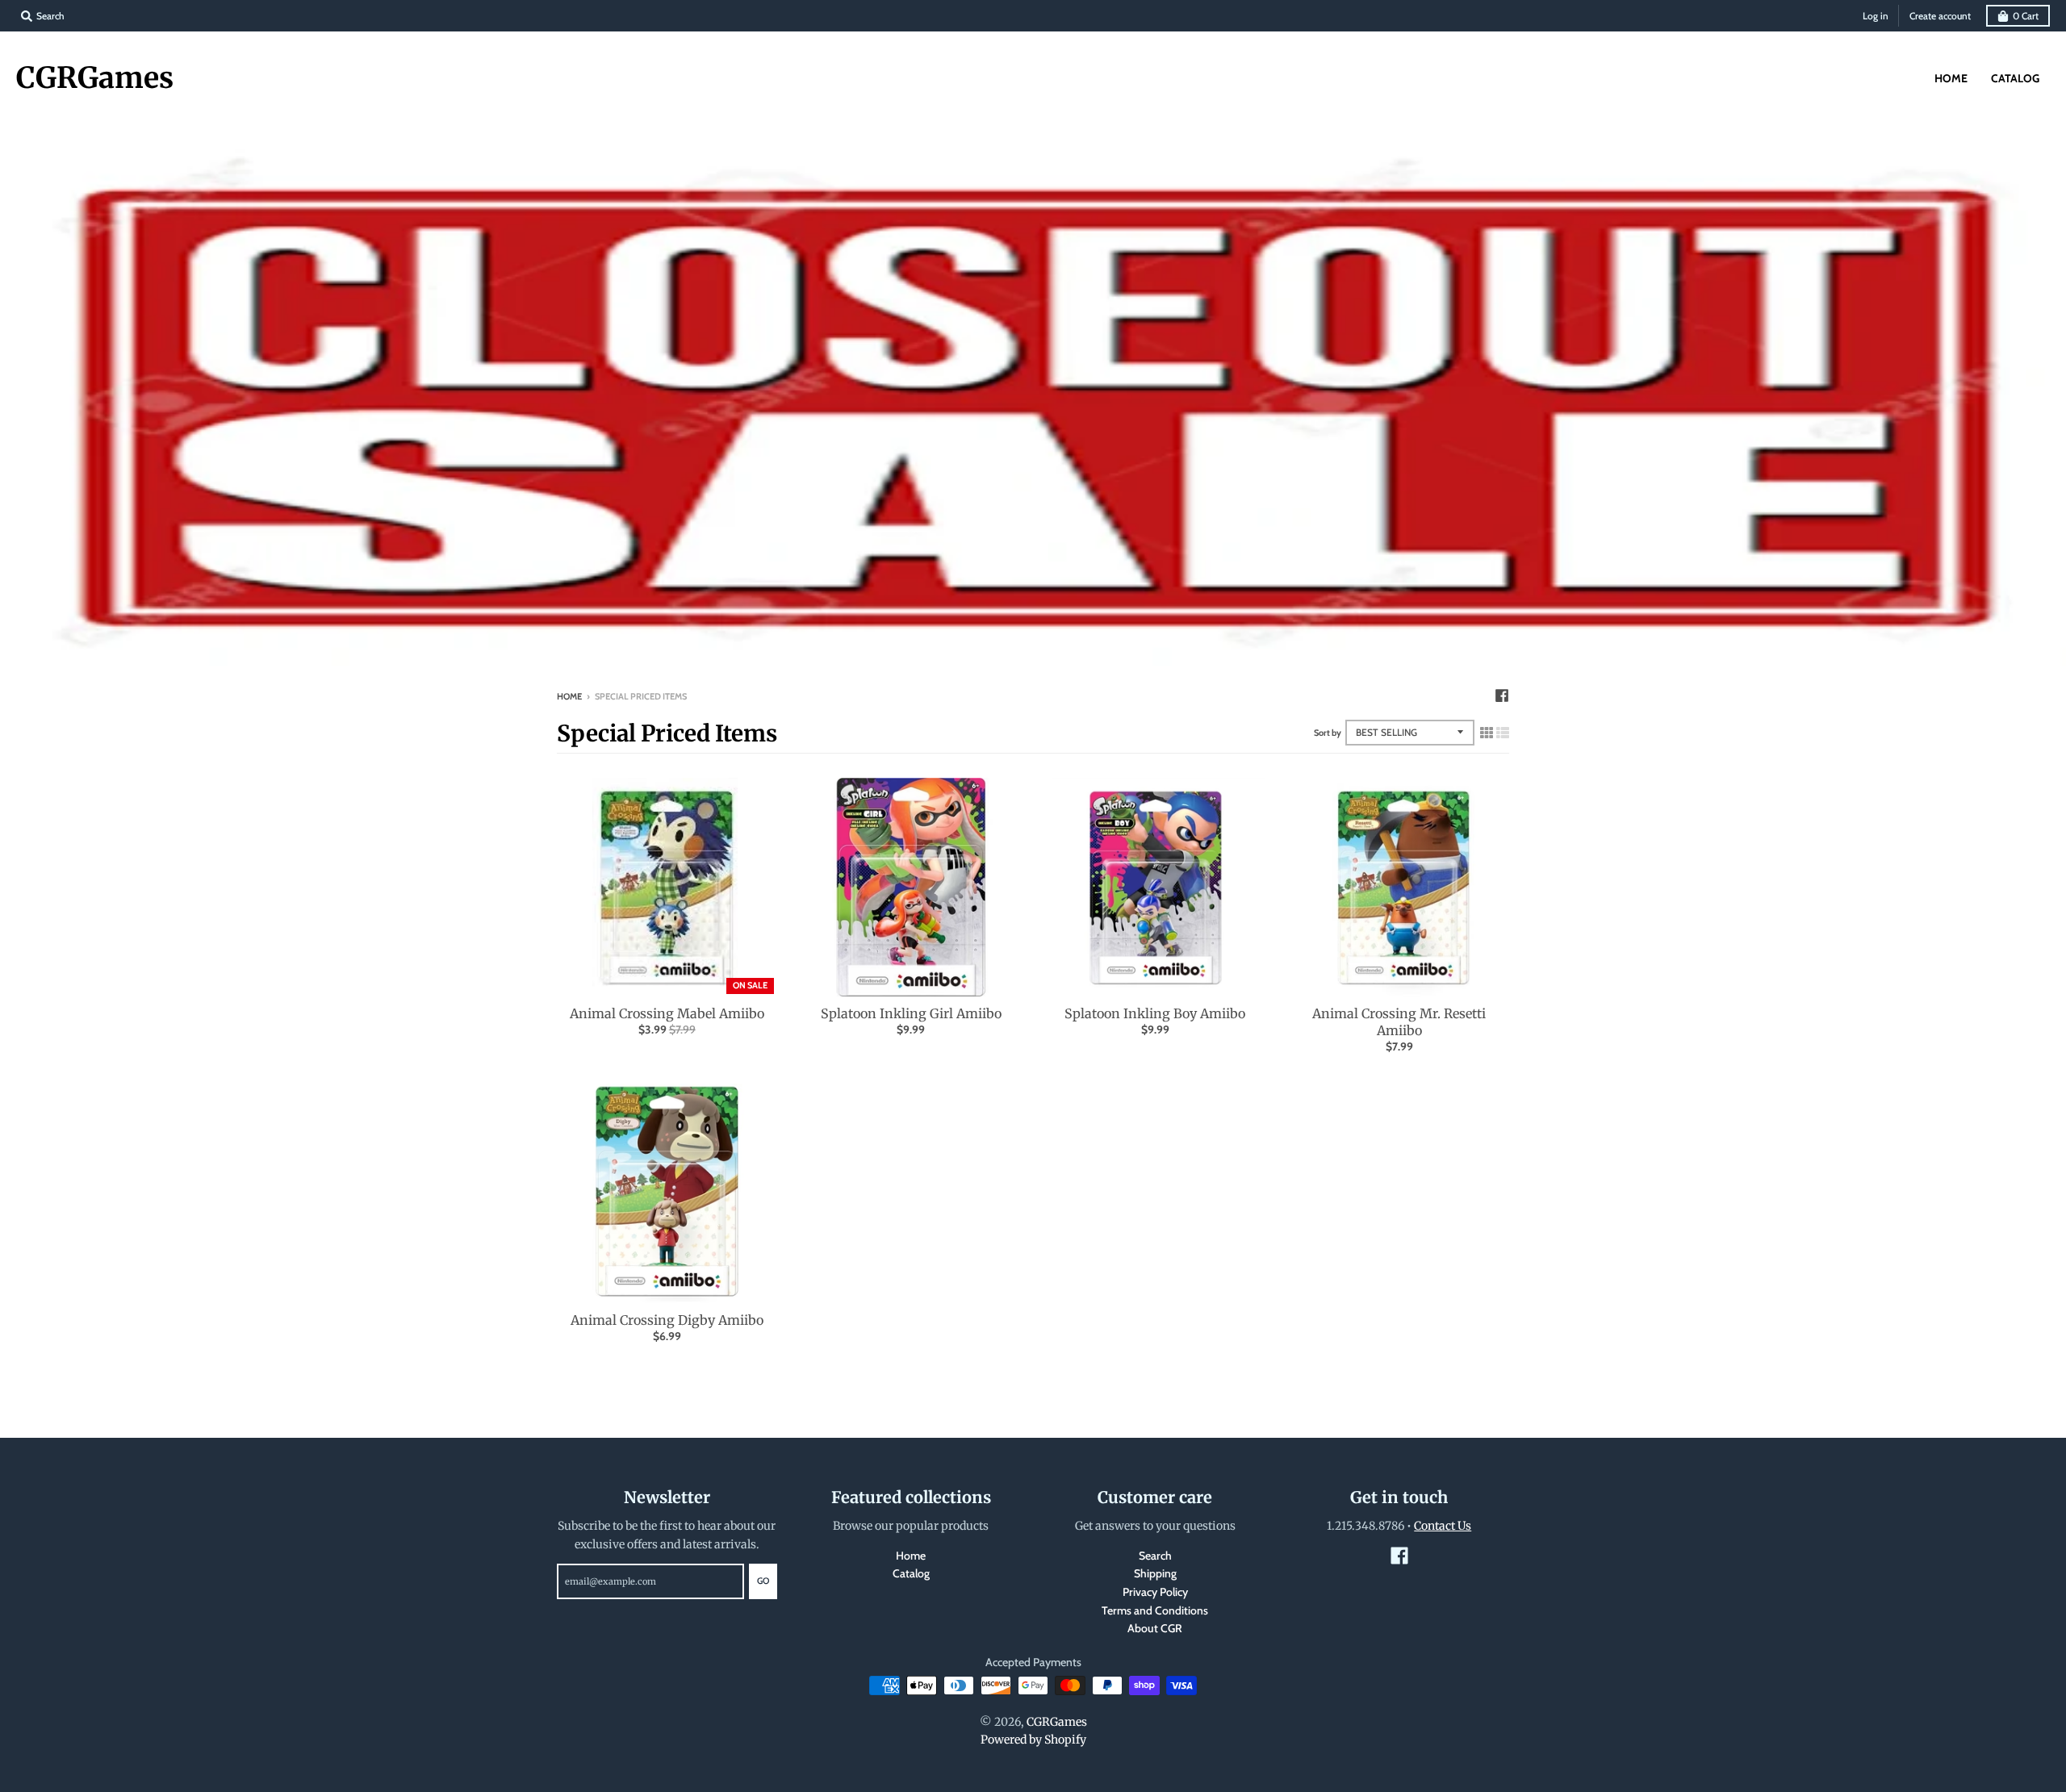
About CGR (1155, 1628)
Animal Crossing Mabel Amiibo (667, 1013)
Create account (1940, 16)
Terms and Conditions (1155, 1610)
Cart (2026, 16)
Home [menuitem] (1951, 78)
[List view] (1503, 733)
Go (763, 1581)
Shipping (1155, 1573)
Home (569, 696)
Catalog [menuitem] (2015, 78)
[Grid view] (1487, 733)
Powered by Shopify (1033, 1740)
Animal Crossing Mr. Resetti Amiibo (1399, 1022)
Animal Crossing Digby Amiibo (667, 1320)
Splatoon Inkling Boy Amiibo (1155, 1013)
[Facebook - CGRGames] (1502, 695)
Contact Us (1443, 1526)
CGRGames (95, 78)
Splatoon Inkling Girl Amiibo (911, 1013)
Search (1155, 1556)
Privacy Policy (1155, 1592)
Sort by (1328, 733)
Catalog (911, 1573)
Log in (1876, 16)
